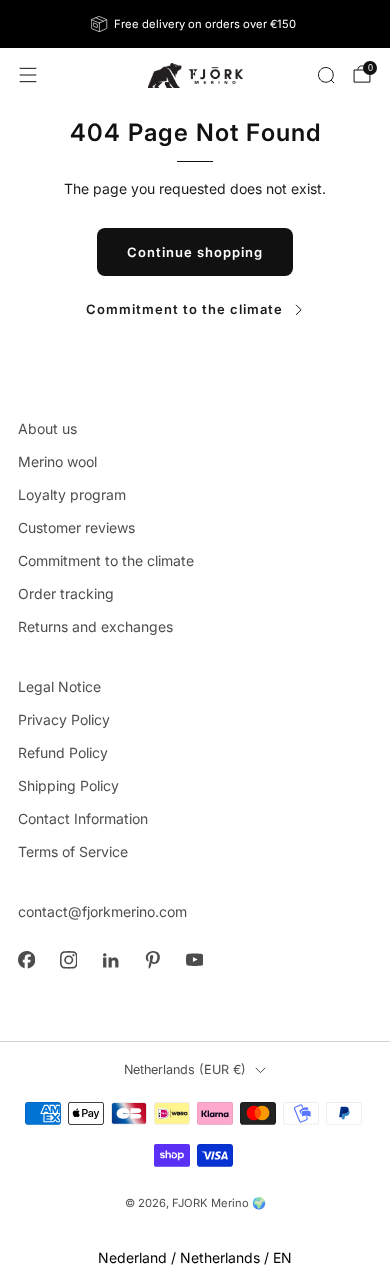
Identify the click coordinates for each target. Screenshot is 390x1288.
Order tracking (66, 593)
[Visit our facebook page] (26, 960)
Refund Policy (63, 752)
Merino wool (57, 461)
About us (47, 428)
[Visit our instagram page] (68, 960)
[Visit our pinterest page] (152, 960)
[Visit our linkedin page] (110, 960)
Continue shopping (195, 252)
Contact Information (83, 818)
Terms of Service (73, 851)
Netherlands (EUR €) (185, 1069)
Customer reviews (76, 527)
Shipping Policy (68, 785)
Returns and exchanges (95, 626)
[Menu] (28, 75)
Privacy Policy (64, 719)
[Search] (326, 75)
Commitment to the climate (184, 309)
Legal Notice (59, 686)
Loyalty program (72, 494)
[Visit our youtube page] (194, 960)
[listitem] (195, 24)
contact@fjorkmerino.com (102, 911)
